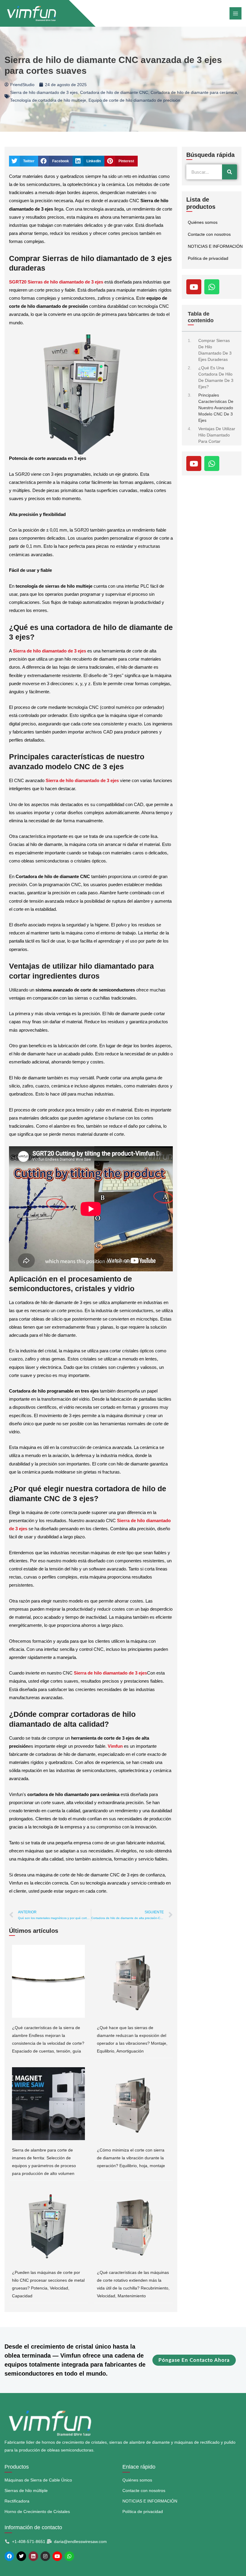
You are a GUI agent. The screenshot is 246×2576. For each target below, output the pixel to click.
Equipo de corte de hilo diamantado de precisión (134, 100)
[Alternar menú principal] (235, 13)
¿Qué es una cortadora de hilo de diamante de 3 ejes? (216, 377)
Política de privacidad (208, 258)
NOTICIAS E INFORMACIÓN (215, 246)
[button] (24, 161)
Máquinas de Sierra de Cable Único (38, 2480)
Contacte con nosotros (209, 234)
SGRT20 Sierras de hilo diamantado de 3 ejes (56, 282)
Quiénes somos (203, 222)
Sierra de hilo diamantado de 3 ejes (44, 92)
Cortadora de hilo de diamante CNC (114, 92)
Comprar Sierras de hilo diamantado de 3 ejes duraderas (215, 350)
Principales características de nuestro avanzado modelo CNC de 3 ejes (216, 408)
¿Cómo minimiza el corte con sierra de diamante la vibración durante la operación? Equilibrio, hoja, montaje (131, 2158)
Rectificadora (17, 2501)
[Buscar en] (229, 172)
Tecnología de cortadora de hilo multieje (48, 100)
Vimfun (115, 1746)
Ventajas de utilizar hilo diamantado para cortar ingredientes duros (217, 438)
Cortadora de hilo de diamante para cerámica (194, 92)
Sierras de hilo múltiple (26, 2491)
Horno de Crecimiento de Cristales (37, 2512)
